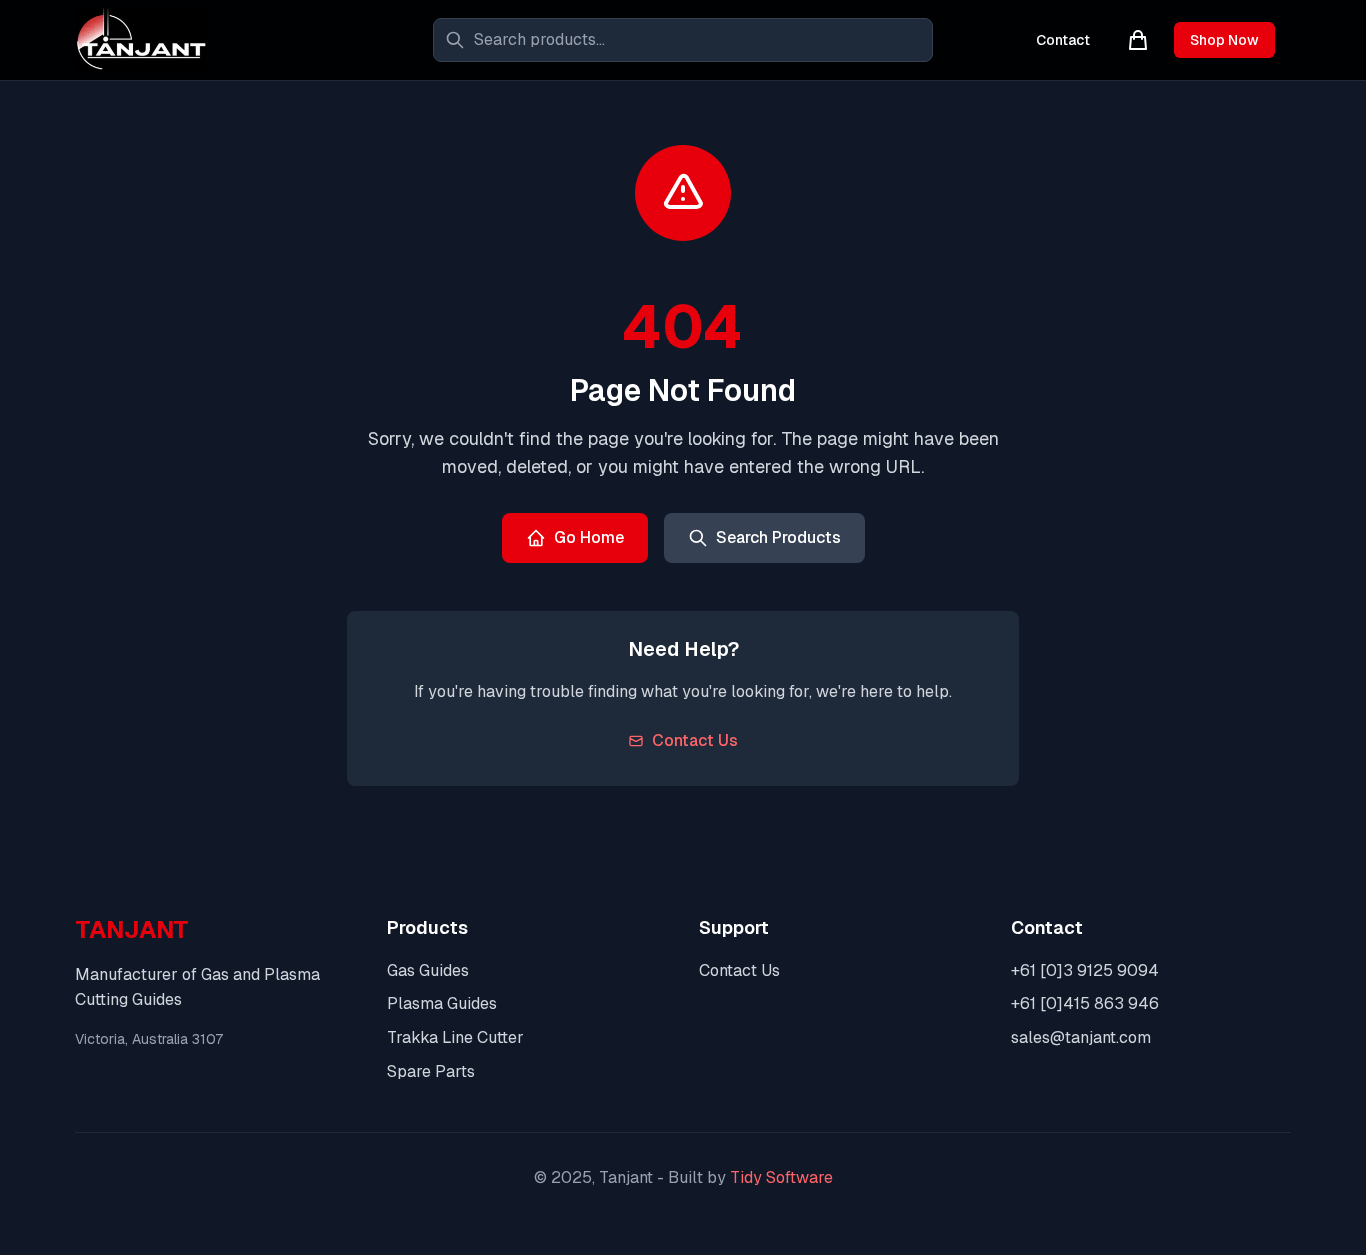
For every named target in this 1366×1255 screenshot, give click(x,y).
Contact (1063, 40)
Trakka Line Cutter (455, 1037)
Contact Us (695, 740)
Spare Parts (431, 1071)
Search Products (778, 537)
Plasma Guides (442, 1003)
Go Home (589, 537)
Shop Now (1224, 40)
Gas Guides (428, 970)
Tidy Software (781, 1177)
